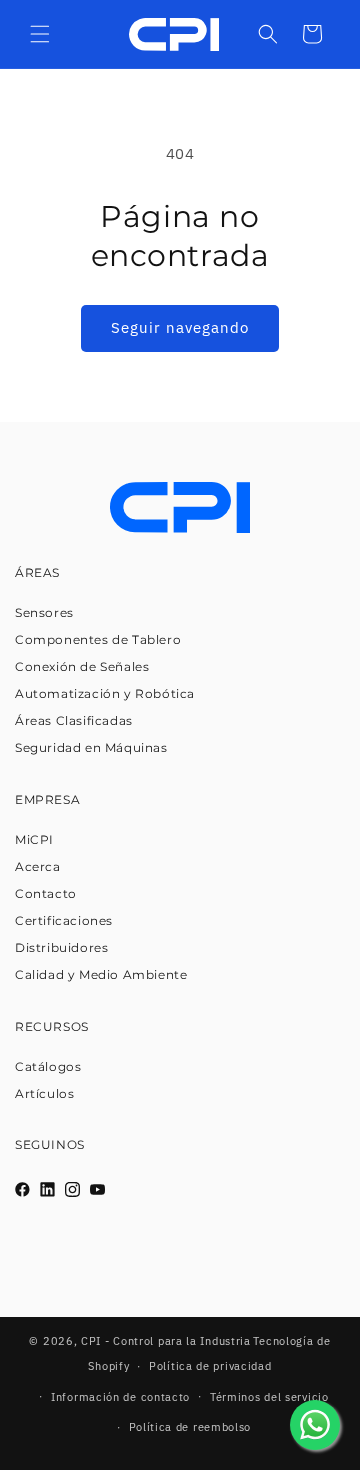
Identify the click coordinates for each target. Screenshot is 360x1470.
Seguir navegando (180, 327)
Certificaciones (64, 920)
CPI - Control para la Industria (166, 1341)
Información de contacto (120, 1397)
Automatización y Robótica (105, 693)
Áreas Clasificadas (74, 720)
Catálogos (48, 1066)
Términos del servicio (269, 1397)
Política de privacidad (210, 1366)
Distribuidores (61, 947)
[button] (40, 34)
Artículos (44, 1093)
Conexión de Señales (82, 666)
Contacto (46, 893)
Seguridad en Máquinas (91, 747)
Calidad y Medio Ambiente (101, 974)
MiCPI (34, 839)
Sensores (44, 612)
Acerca (38, 866)
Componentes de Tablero (98, 639)
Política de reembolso (190, 1427)
